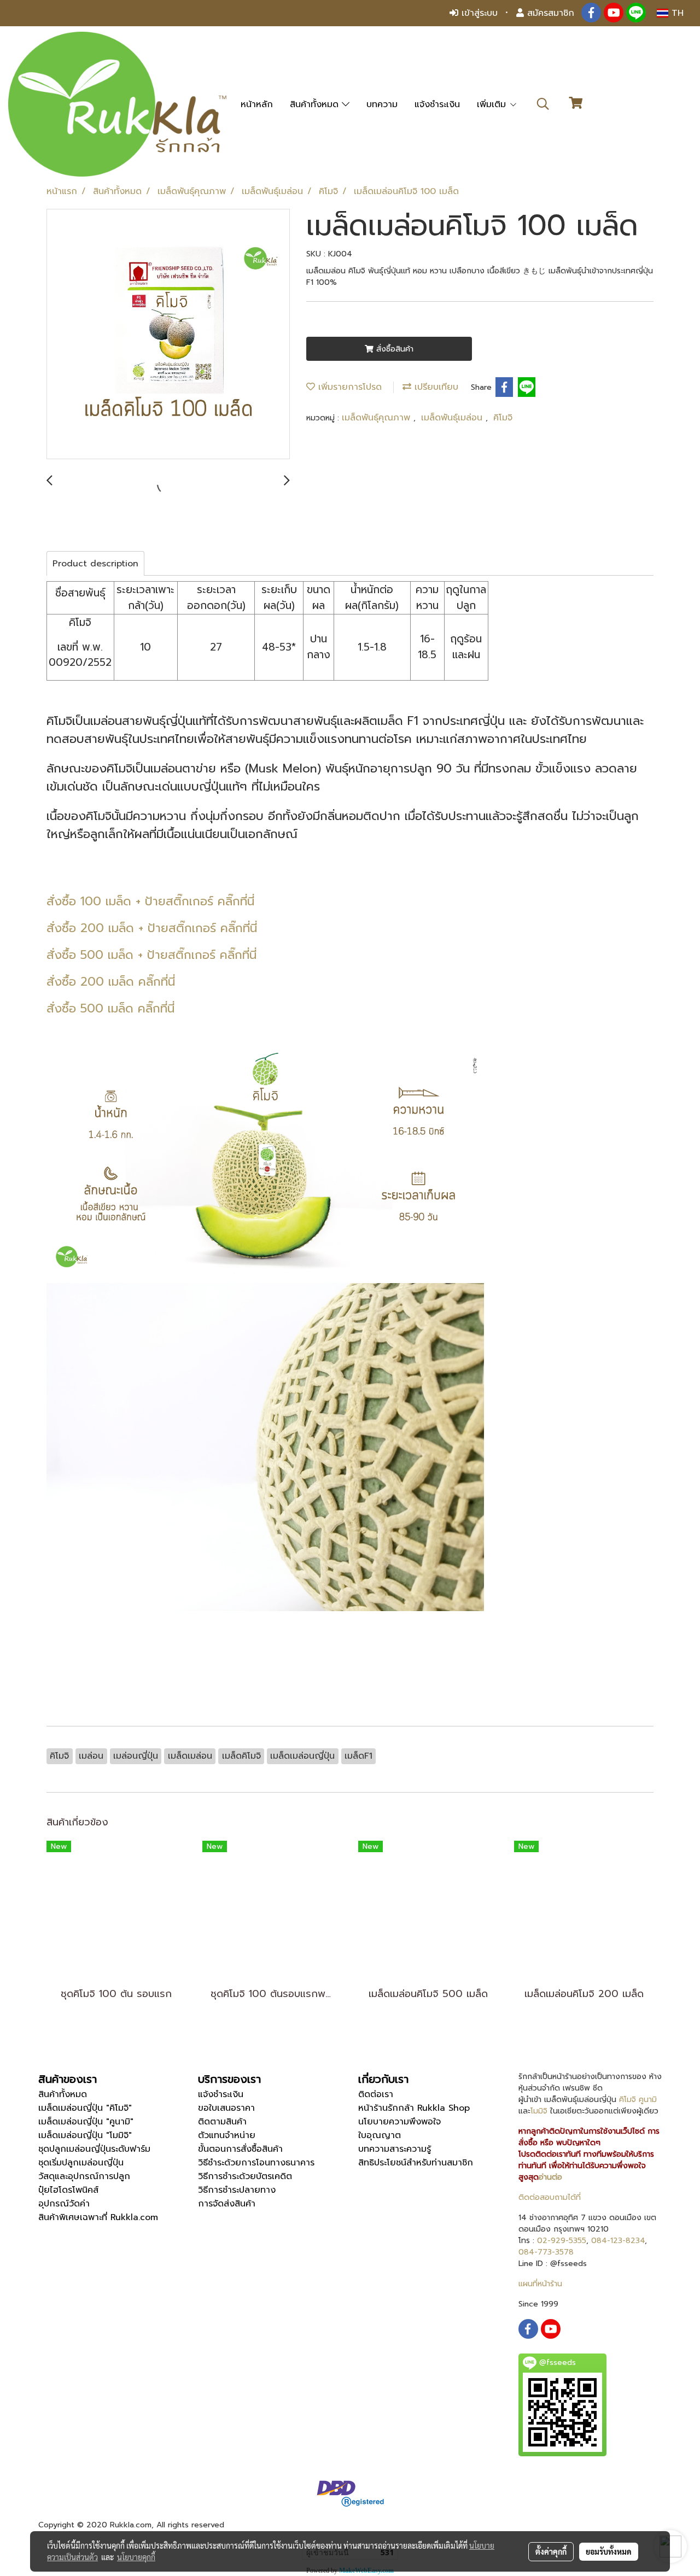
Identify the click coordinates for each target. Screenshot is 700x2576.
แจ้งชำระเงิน (437, 104)
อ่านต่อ (550, 2177)
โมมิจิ (539, 2111)
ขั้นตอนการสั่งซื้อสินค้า (240, 2149)
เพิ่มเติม (493, 104)
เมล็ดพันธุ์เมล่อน (453, 418)
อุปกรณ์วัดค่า (64, 2204)
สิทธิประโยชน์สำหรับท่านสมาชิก (416, 2163)
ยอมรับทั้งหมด (609, 2551)
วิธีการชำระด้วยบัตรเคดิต (245, 2176)
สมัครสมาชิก (549, 13)
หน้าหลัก (257, 104)
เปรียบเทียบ (435, 387)
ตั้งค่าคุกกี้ (551, 2551)
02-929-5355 (562, 2241)
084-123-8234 (618, 2241)
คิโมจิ (503, 418)
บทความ (382, 104)
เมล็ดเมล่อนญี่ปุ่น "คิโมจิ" (85, 2108)
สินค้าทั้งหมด (316, 104)
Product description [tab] (95, 564)
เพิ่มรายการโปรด (348, 387)
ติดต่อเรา (376, 2094)
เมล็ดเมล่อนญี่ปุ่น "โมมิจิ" (85, 2135)
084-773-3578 (546, 2252)
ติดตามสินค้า (222, 2122)
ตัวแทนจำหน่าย (227, 2135)
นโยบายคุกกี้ (136, 2557)
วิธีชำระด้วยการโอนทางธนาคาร (256, 2163)
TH (676, 13)
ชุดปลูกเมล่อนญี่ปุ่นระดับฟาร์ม (94, 2149)
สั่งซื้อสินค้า (393, 349)
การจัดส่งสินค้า (227, 2204)
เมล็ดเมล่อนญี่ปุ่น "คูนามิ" (86, 2122)
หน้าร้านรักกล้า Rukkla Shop (414, 2108)
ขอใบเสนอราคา (226, 2108)
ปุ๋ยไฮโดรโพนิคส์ (68, 2190)
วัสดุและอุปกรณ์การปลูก (84, 2176)
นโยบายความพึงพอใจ (399, 2122)
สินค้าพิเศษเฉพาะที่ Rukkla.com (98, 2217)
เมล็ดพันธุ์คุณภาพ (378, 418)
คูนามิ (648, 2100)
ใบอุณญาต (380, 2135)
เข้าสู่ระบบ (478, 13)
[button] (543, 104)
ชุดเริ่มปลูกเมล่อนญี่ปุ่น (81, 2163)
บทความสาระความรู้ (395, 2149)
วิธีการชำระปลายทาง (237, 2190)
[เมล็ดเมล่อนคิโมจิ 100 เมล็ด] (168, 335)
